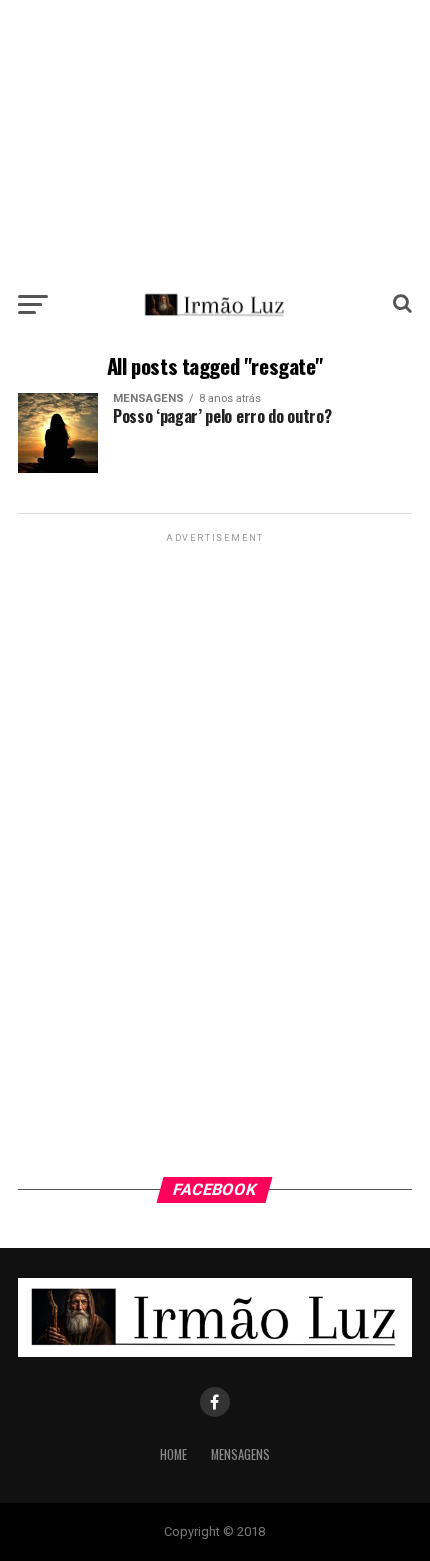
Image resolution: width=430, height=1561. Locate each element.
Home (173, 1454)
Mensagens (240, 1454)
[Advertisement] (215, 140)
